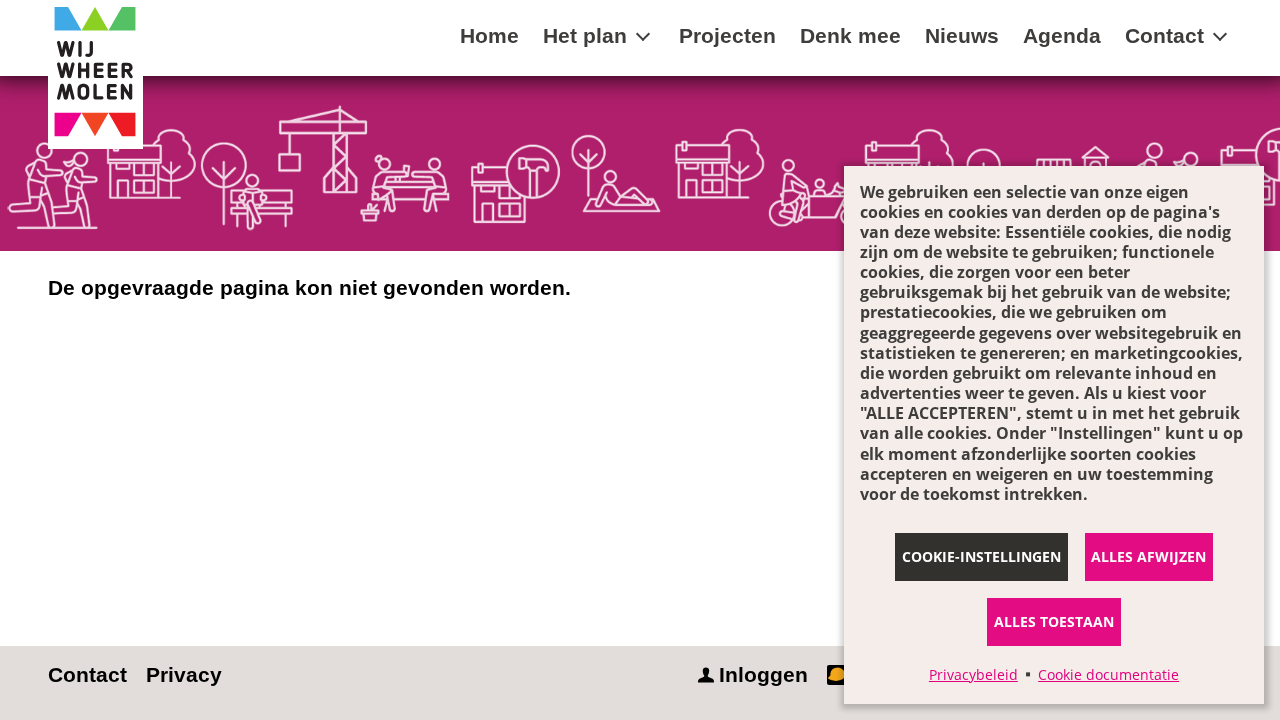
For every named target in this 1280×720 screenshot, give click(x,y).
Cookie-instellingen (981, 556)
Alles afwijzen (1148, 556)
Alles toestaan (1054, 621)
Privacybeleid (973, 674)
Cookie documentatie (1108, 674)
